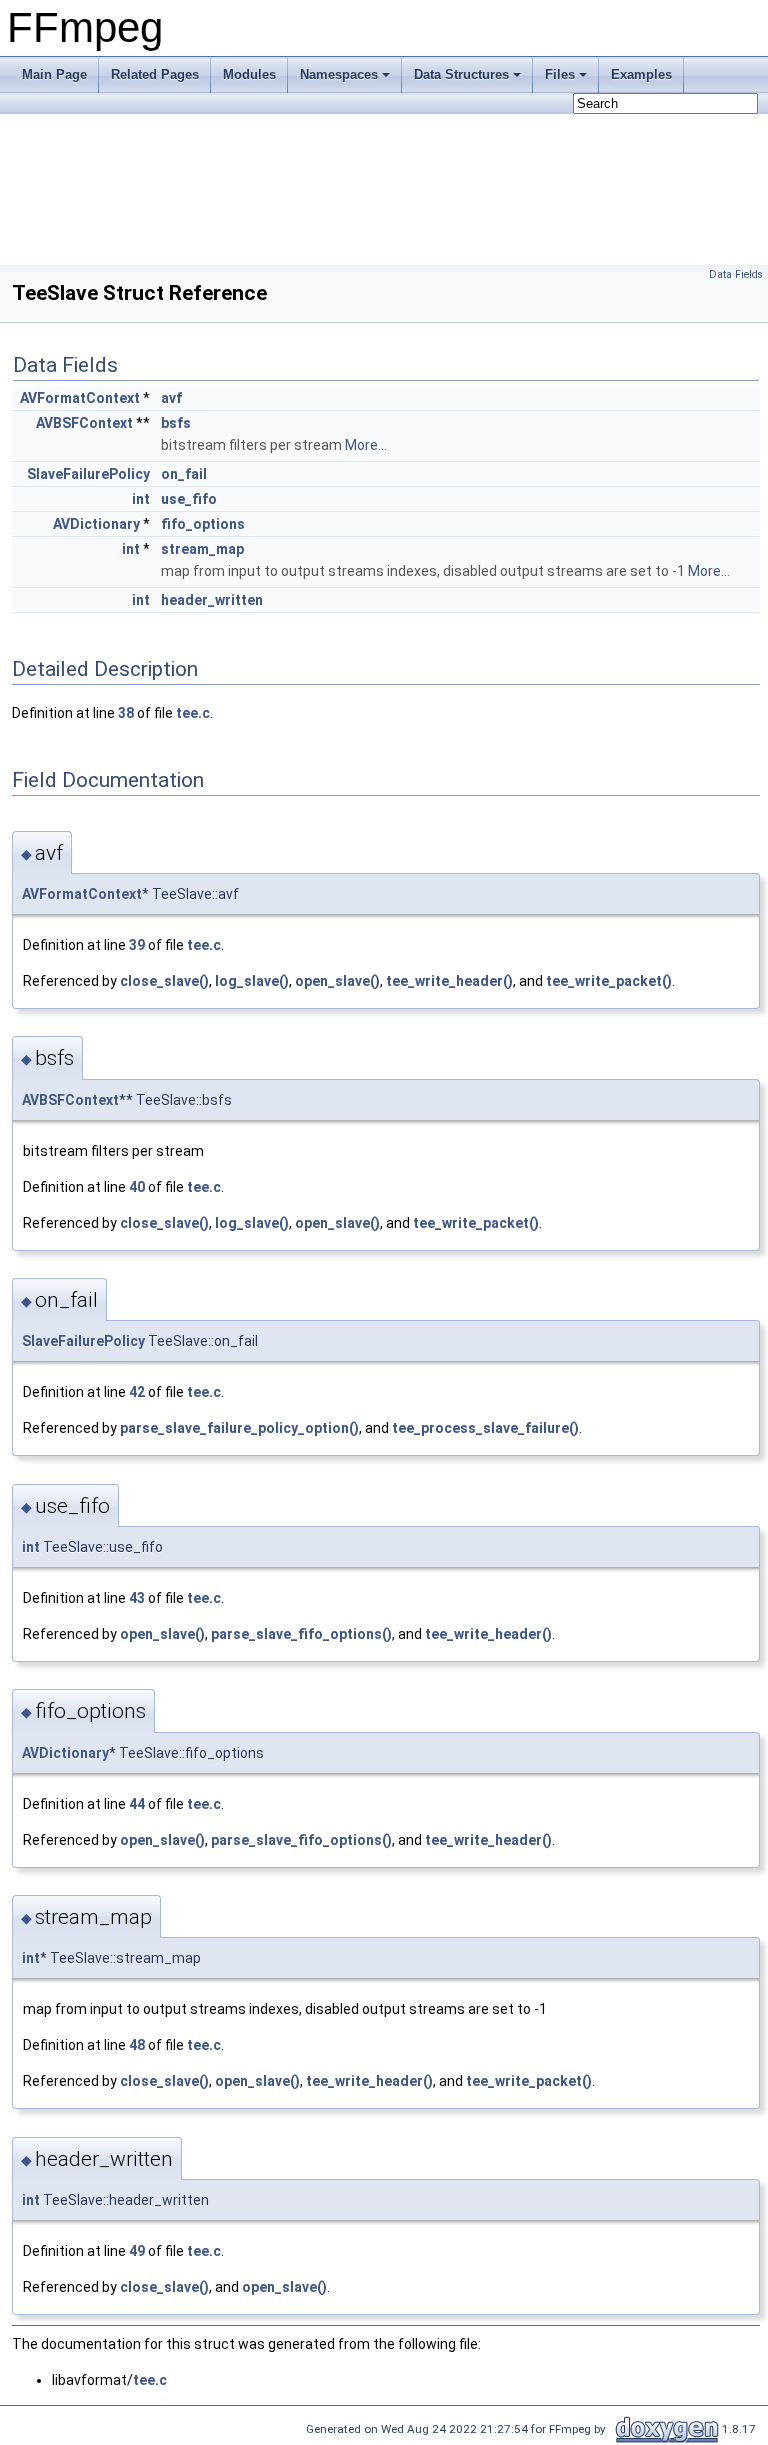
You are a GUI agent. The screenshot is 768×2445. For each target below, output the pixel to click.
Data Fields (736, 274)
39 (137, 945)
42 (137, 1392)
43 (137, 1598)
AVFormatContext (80, 398)
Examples (641, 74)
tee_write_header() (449, 981)
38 (126, 713)
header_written (212, 600)
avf (171, 398)
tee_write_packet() (609, 981)
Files (560, 74)
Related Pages (155, 74)
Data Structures (461, 74)
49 (137, 2251)
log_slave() (252, 981)
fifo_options (203, 524)
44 (137, 1804)
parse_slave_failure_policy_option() (239, 1428)
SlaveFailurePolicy (88, 474)
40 (137, 1187)
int (141, 499)
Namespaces (339, 74)
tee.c (193, 713)
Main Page (54, 74)
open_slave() (337, 981)
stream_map (202, 549)
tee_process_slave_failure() (485, 1428)
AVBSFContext (84, 423)
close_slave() (164, 981)
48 (137, 2045)
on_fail (184, 474)
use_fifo (189, 499)
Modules (249, 74)
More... (366, 445)
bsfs (176, 423)
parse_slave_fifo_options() (301, 1634)
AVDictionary (96, 524)
